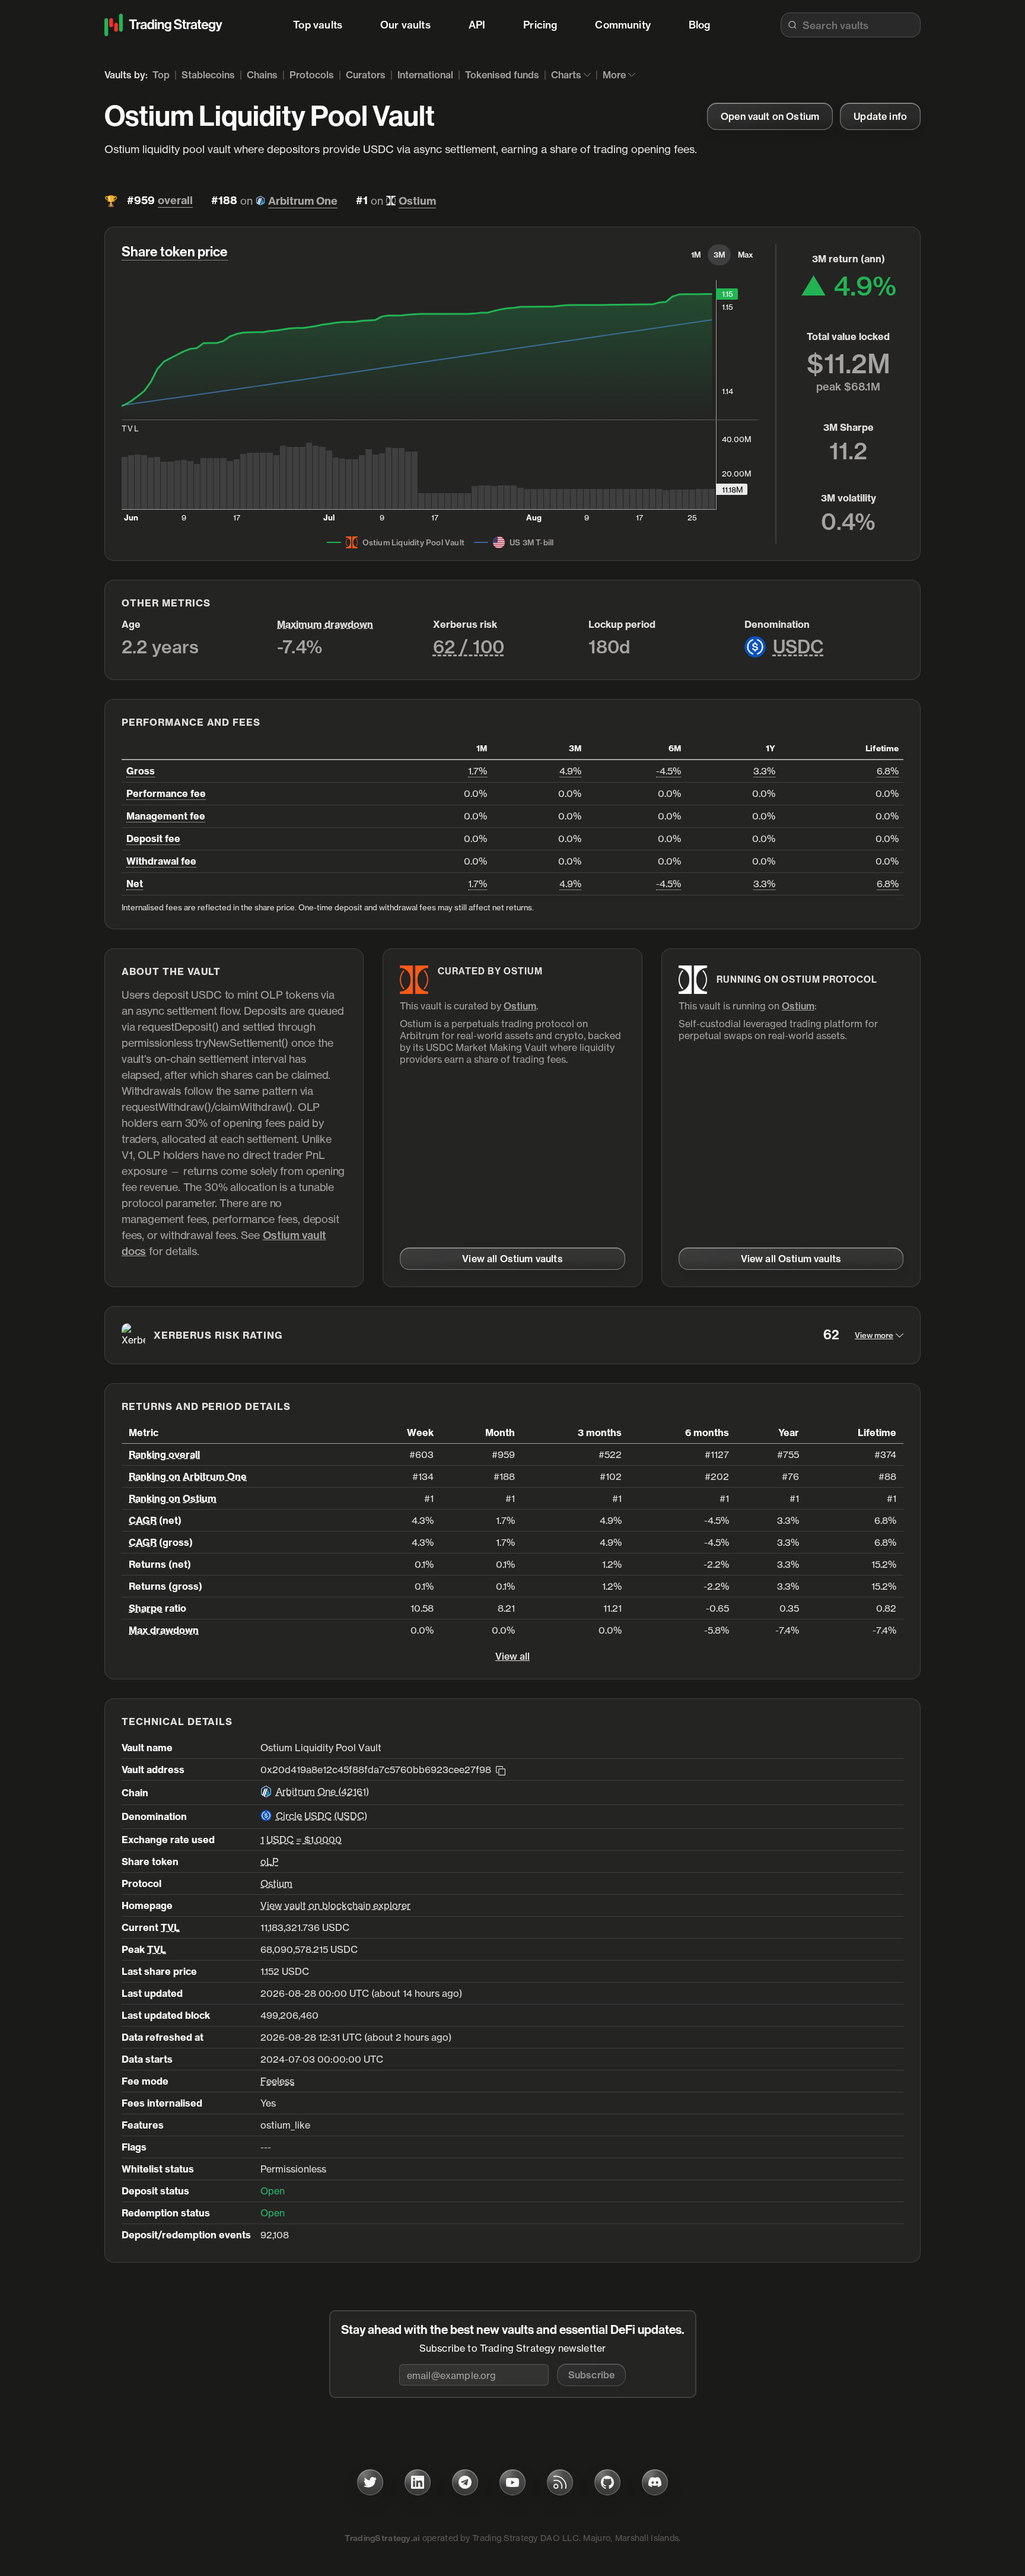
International (425, 75)
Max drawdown (164, 1630)
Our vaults (405, 25)
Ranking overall (164, 1454)
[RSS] (560, 2482)
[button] (591, 2375)
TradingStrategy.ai (382, 2538)
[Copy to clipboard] (501, 1770)
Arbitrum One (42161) (322, 1792)
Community (623, 25)
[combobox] (851, 25)
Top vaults (318, 25)
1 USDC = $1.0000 (301, 1840)
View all (512, 1656)
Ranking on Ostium (173, 1498)
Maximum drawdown (325, 624)
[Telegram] (465, 2482)
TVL (170, 1927)
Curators (366, 75)
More (614, 75)
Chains (262, 75)
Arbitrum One (303, 201)
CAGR (143, 1520)
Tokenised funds (502, 75)
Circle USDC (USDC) (321, 1816)
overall (175, 201)
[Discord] (655, 2482)
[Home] (164, 25)
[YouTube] (512, 2482)
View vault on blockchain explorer (335, 1905)
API (477, 25)
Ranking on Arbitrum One (188, 1476)
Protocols (312, 75)
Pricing (540, 25)
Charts (566, 75)
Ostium (417, 201)
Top (161, 75)
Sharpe (146, 1608)
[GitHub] (607, 2482)
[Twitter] (370, 2482)
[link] (770, 116)
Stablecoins (208, 75)
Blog (700, 25)
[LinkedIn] (418, 2482)
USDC (798, 647)
